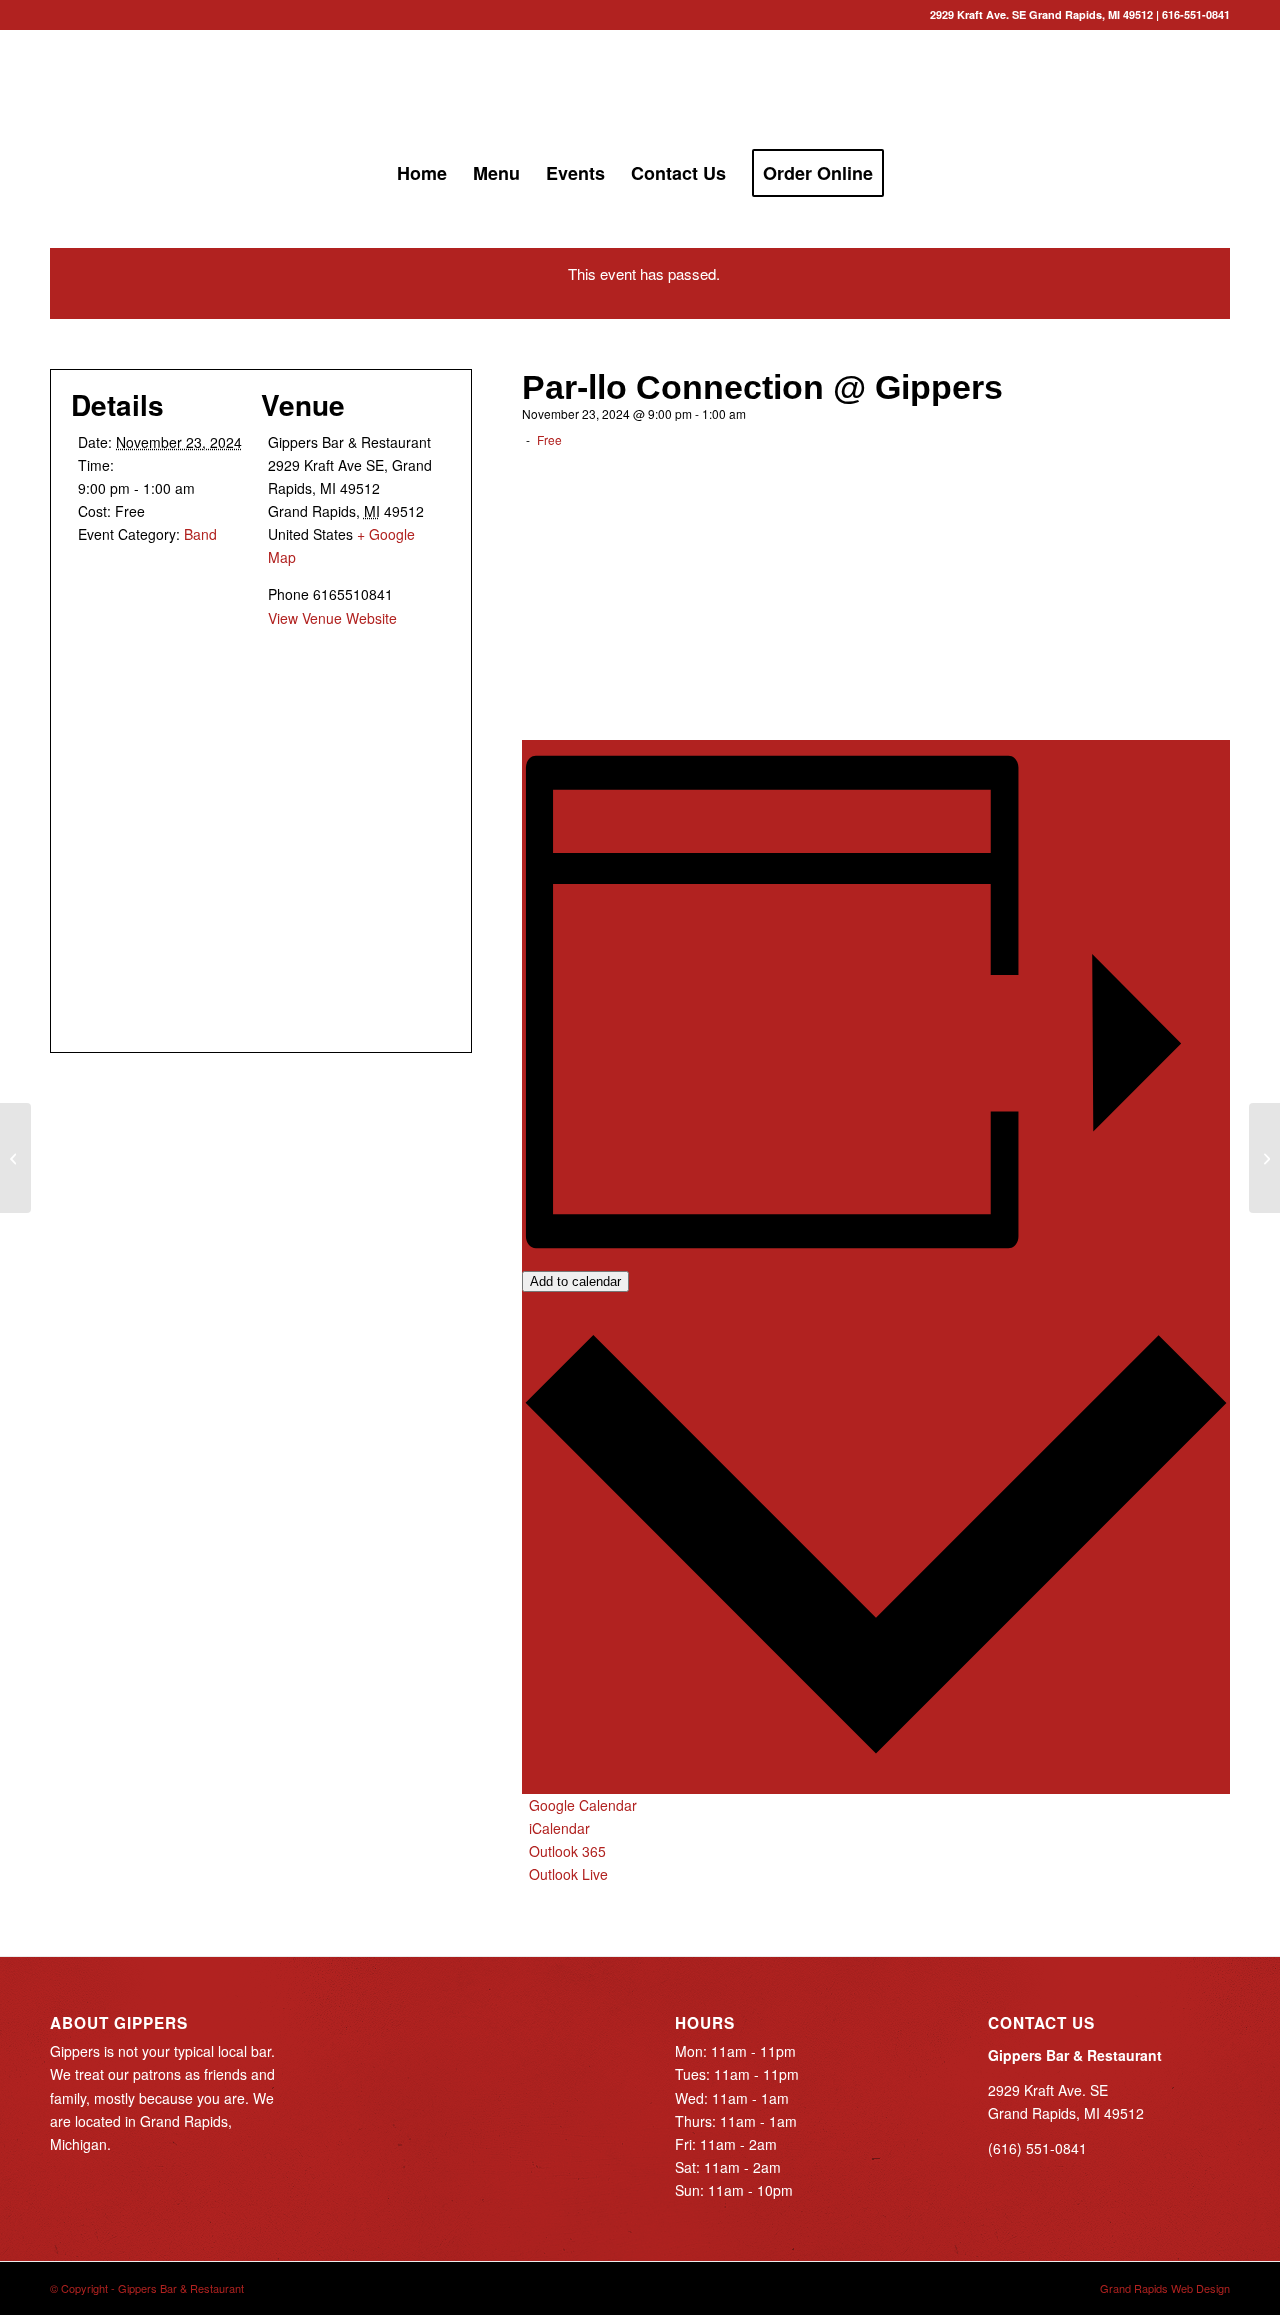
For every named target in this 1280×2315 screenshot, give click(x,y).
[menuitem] (422, 173)
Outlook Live (568, 1874)
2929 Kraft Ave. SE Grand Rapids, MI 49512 (1041, 14)
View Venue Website (332, 618)
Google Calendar (583, 1805)
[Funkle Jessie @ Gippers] (1264, 1158)
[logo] (640, 89)
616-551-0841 (1196, 14)
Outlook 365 (567, 1851)
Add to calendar (575, 1281)
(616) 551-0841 (1037, 2148)
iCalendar (559, 1828)
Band (200, 534)
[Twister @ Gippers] (15, 1158)
